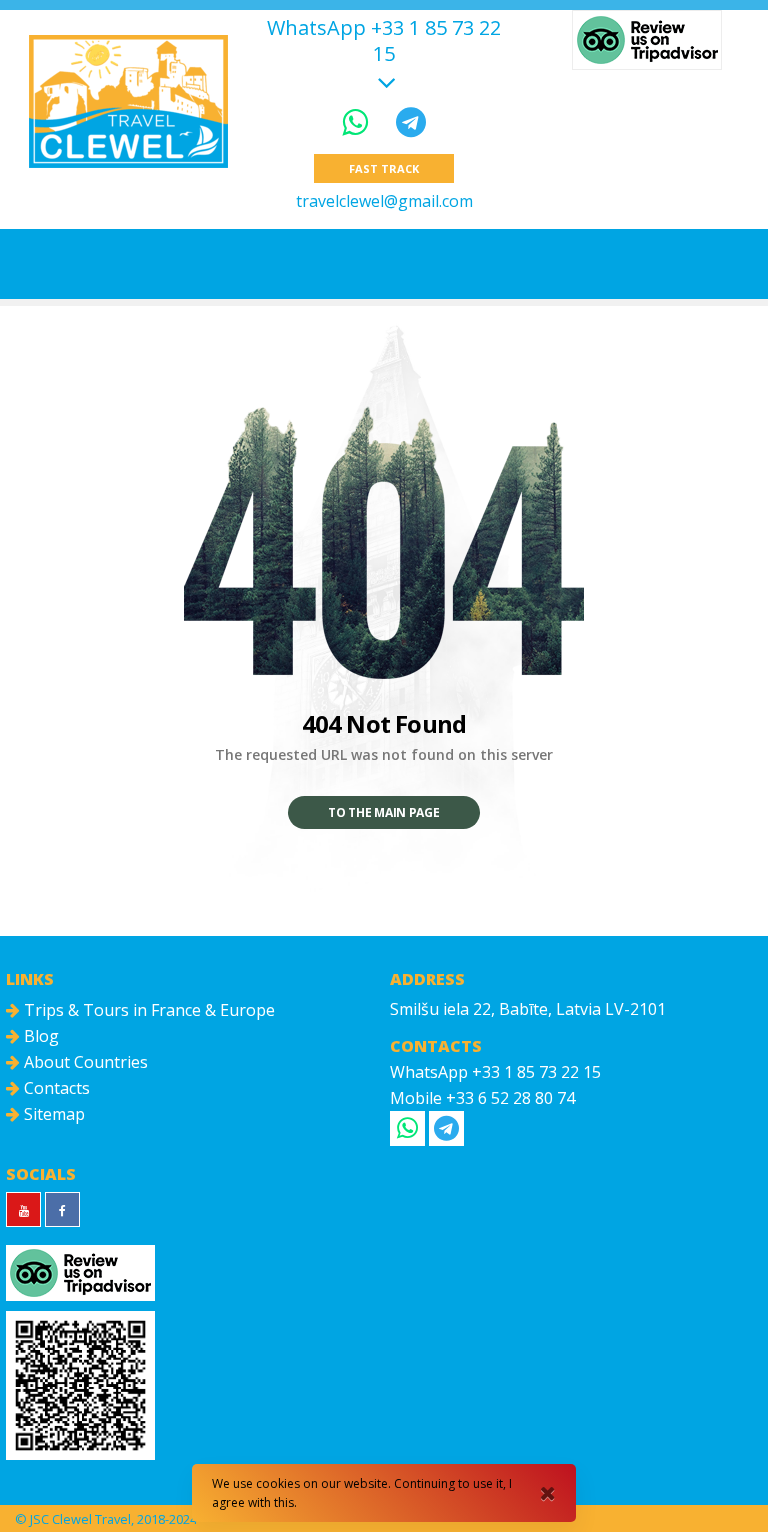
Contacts (55, 1088)
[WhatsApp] (359, 121)
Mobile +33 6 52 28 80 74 (482, 1098)
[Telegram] (411, 121)
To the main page (383, 812)
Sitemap (52, 1114)
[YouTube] (23, 1209)
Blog (39, 1036)
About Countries (84, 1062)
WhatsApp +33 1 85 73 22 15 (384, 41)
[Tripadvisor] (647, 40)
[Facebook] (62, 1209)
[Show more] (384, 79)
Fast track (383, 168)
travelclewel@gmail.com (384, 201)
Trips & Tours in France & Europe (147, 1010)
